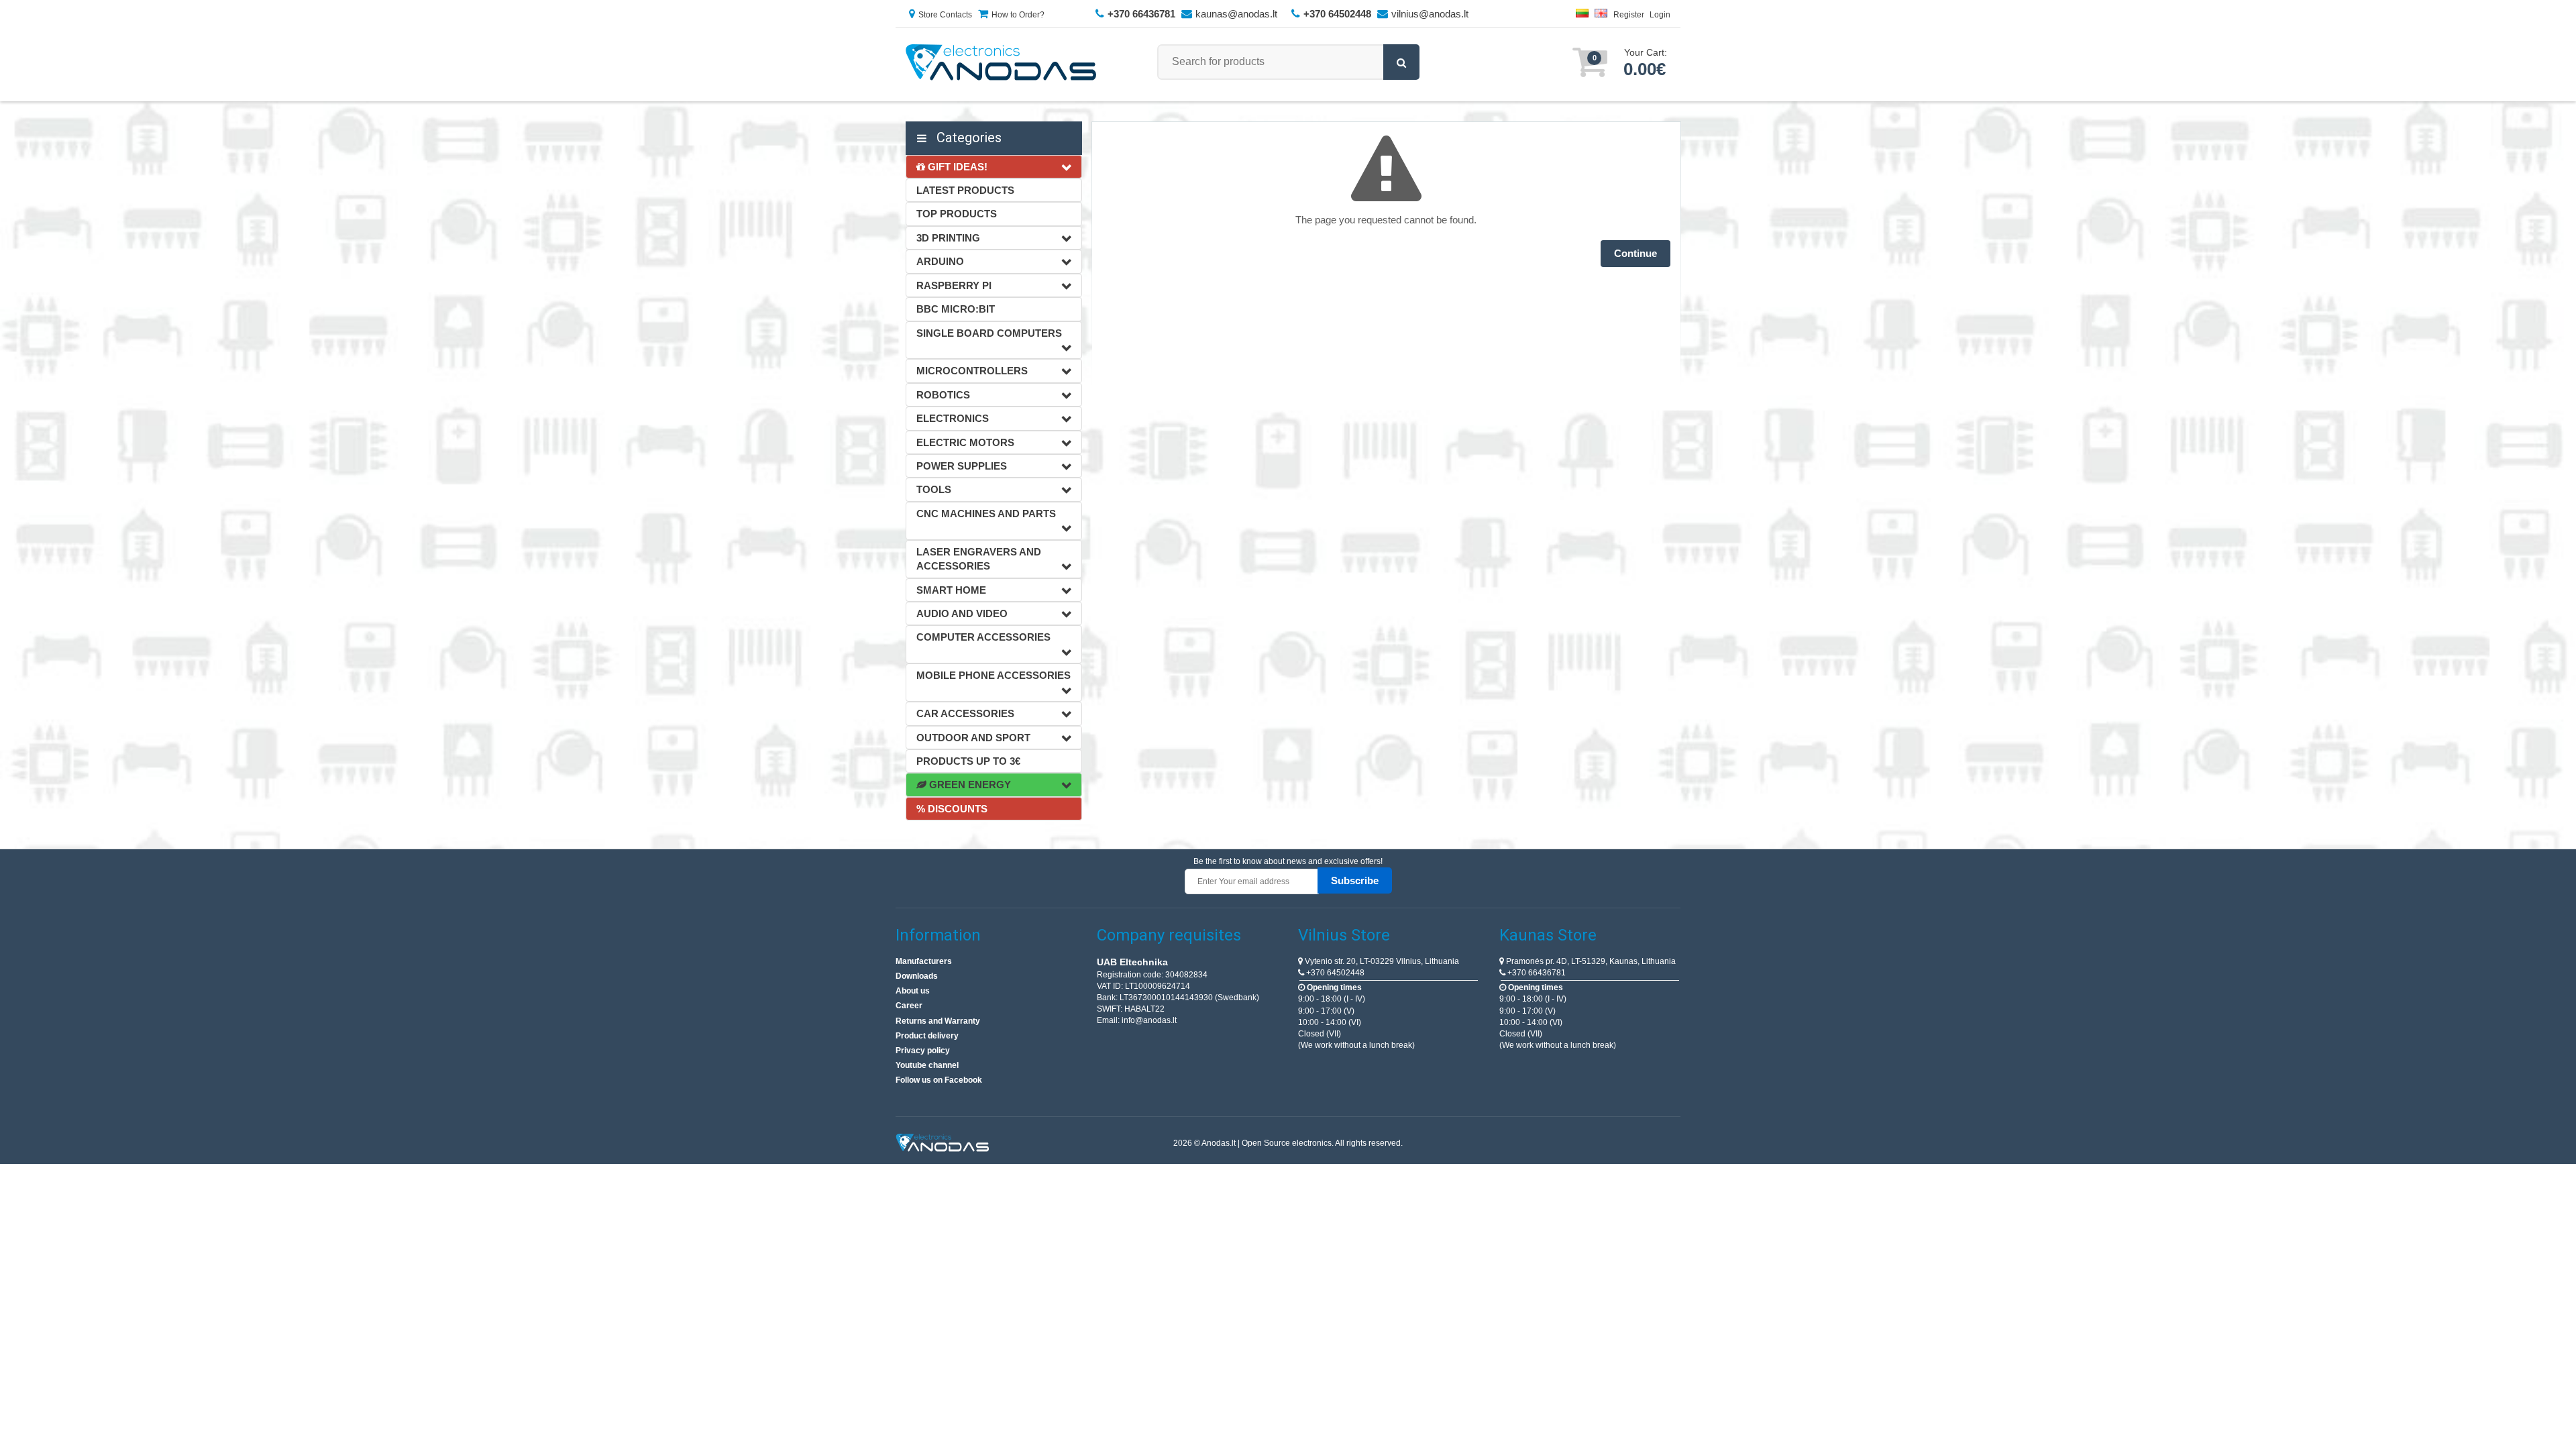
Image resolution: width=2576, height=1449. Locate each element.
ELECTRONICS (953, 418)
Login (1660, 15)
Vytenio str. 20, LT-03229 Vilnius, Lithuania (1381, 961)
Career (909, 1006)
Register (1629, 15)
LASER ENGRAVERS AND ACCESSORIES (979, 559)
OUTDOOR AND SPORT (973, 738)
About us (913, 991)
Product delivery (927, 1036)
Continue (1635, 253)
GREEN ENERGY (969, 785)
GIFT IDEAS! (956, 167)
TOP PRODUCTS (957, 214)
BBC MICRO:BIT (956, 309)
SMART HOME (951, 590)
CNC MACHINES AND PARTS (986, 514)
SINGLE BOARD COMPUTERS (989, 333)
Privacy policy (923, 1051)
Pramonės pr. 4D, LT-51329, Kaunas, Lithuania (1590, 961)
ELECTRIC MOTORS (965, 442)
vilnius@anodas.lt (1430, 14)
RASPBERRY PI (954, 285)
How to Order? (1018, 15)
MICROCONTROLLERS (972, 371)
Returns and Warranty (938, 1021)
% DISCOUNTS (952, 809)
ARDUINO (940, 261)
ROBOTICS (943, 395)
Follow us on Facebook (939, 1080)
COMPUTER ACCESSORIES (983, 637)
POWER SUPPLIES (962, 466)
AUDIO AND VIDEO (962, 613)
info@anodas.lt (1149, 1020)
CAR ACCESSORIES (965, 713)
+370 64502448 (1334, 973)
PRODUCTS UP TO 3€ (968, 761)
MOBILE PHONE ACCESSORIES (994, 675)
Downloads (917, 976)
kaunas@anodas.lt (1236, 14)
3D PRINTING (948, 238)
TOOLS (934, 489)
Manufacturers (924, 961)
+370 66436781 (1536, 973)
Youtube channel (927, 1065)
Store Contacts (945, 15)
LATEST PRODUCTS (965, 190)
